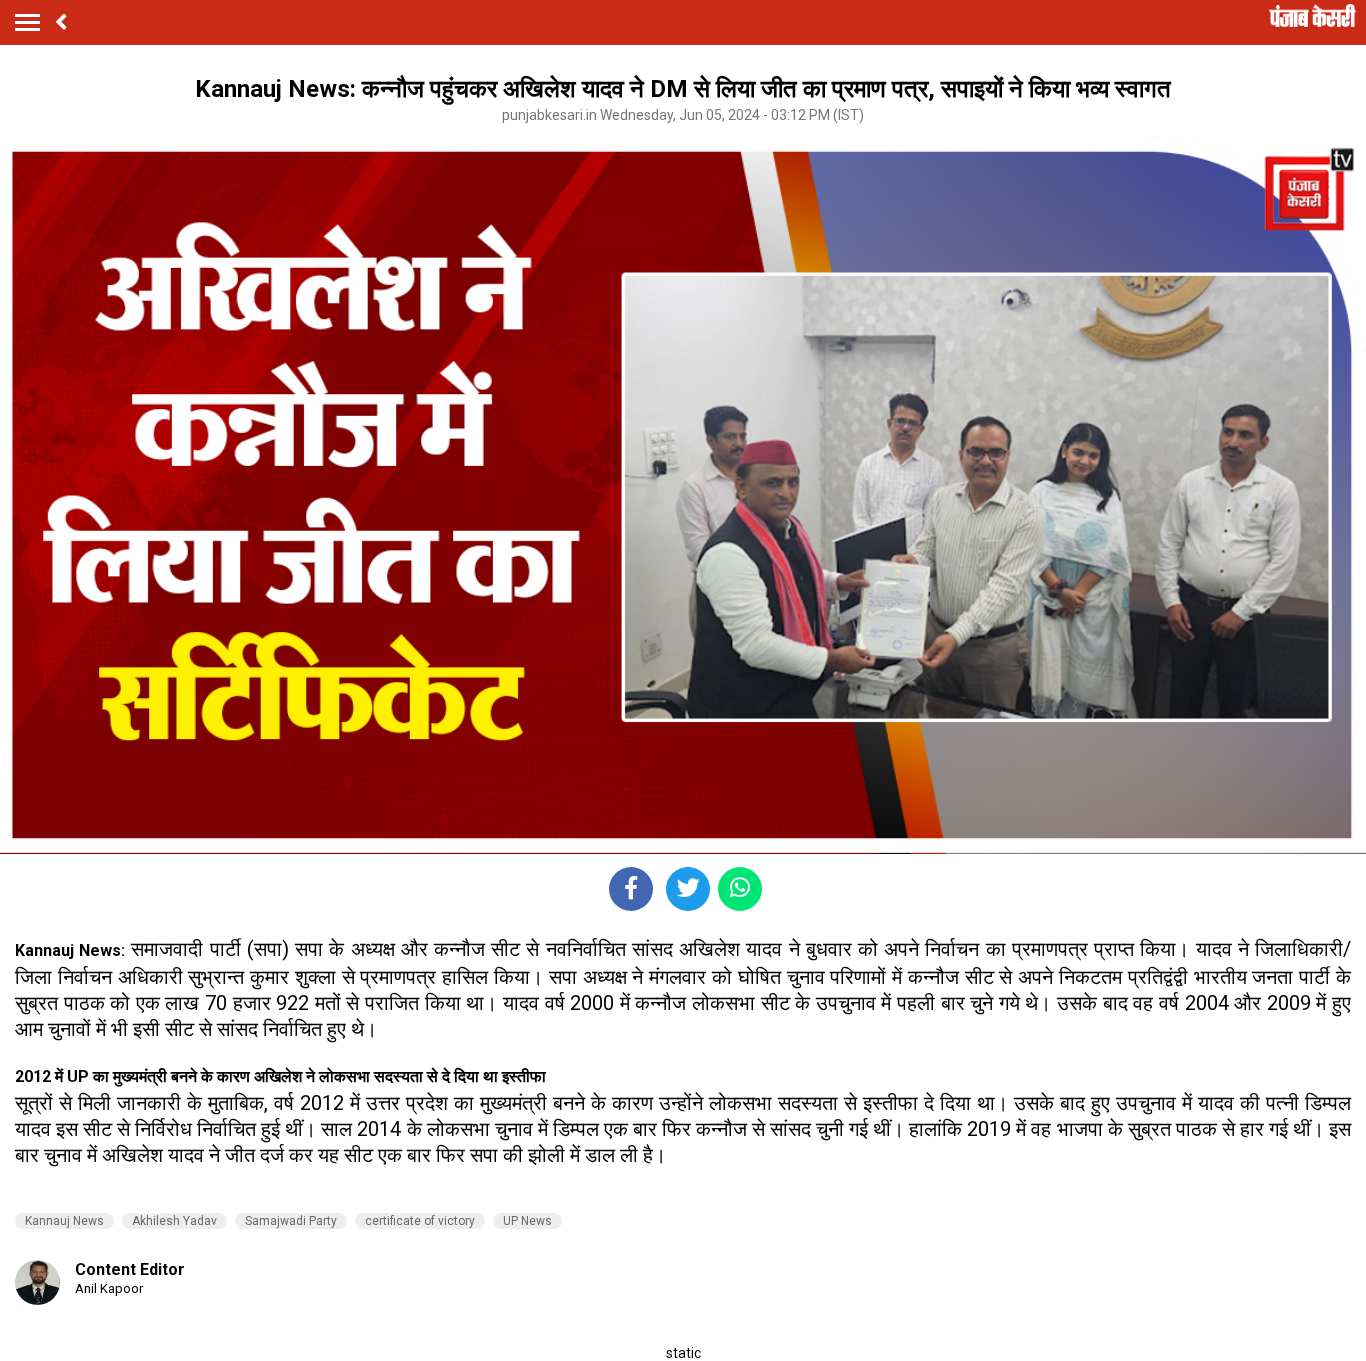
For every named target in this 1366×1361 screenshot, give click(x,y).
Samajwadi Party (291, 1221)
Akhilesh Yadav (174, 1221)
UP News (527, 1221)
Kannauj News (64, 1221)
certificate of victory (420, 1221)
